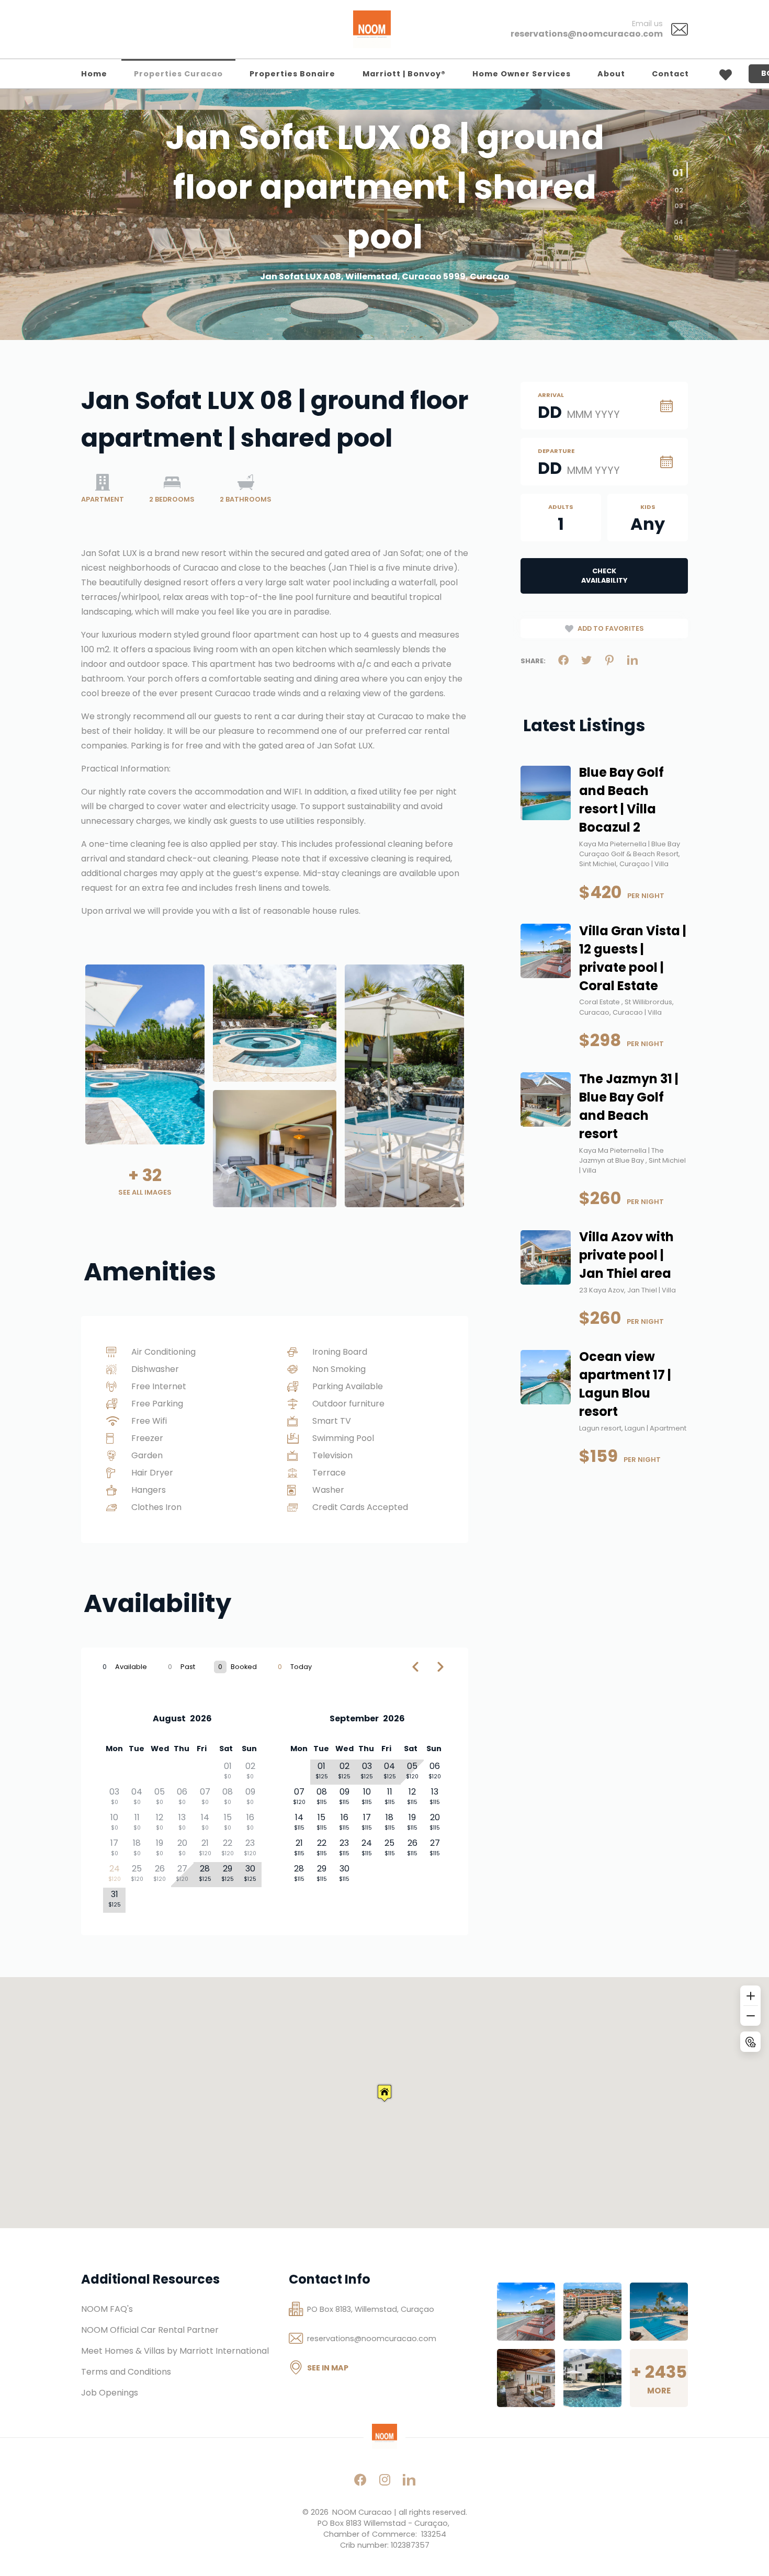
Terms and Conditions (126, 2372)
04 (678, 222)
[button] (384, 2093)
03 (679, 206)
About (611, 74)
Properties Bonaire (292, 74)
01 (680, 166)
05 (678, 238)
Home (94, 74)
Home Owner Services (522, 74)
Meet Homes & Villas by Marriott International (175, 2351)
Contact (670, 74)
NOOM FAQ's (107, 2309)
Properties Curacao (178, 74)
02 (677, 188)
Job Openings (110, 2393)
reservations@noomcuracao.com (587, 34)
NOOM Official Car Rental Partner (150, 2330)
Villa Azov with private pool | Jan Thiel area (626, 1255)
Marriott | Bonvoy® (404, 74)
